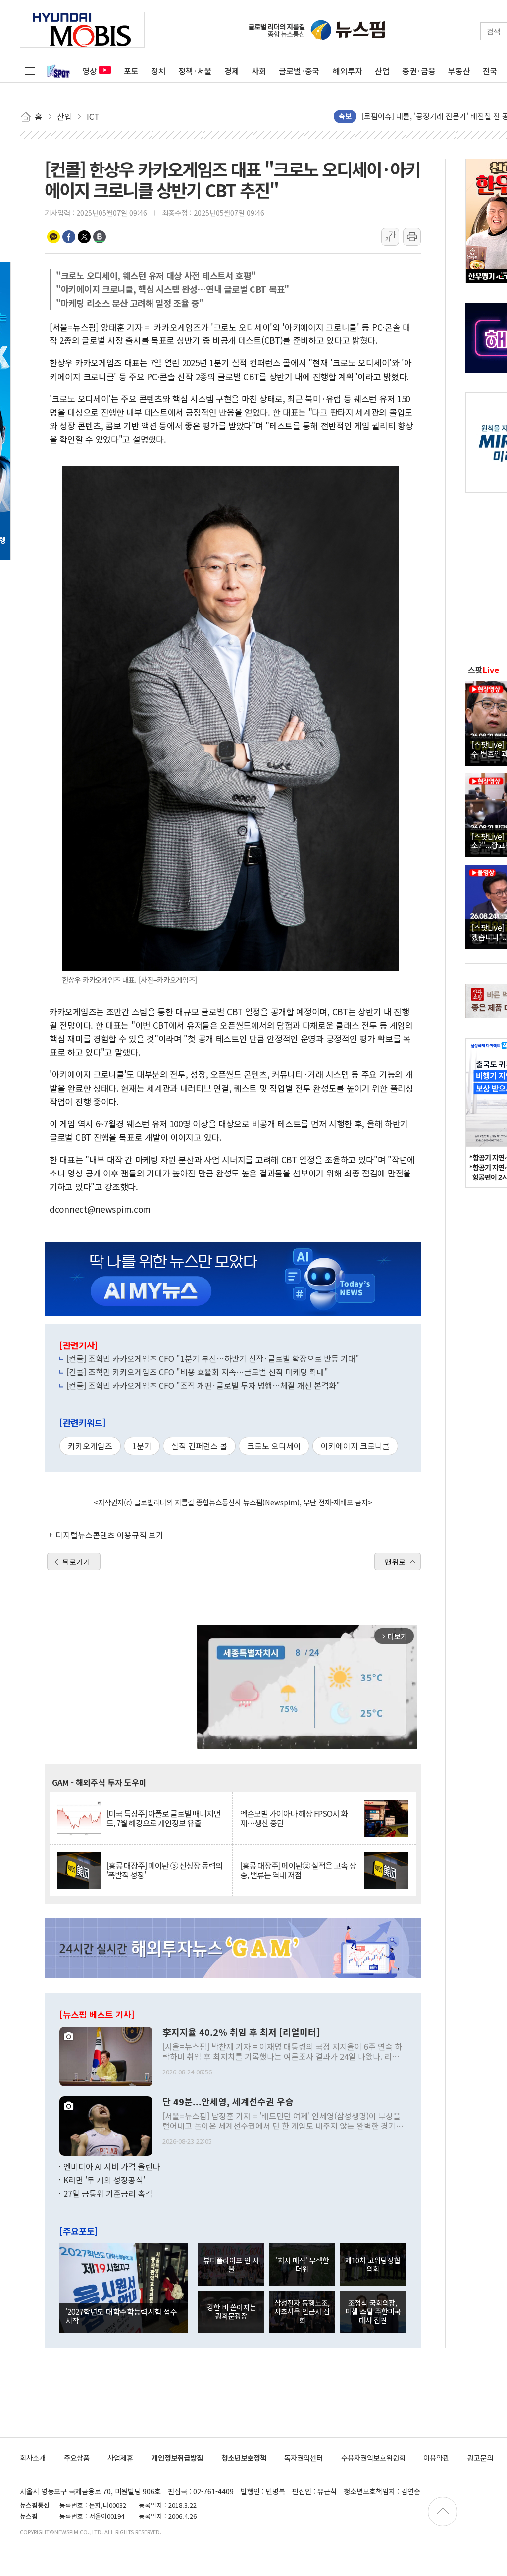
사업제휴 (120, 2457)
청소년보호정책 (244, 2457)
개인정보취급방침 (177, 2457)
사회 (259, 71)
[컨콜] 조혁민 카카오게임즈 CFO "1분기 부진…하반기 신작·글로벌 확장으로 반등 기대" (213, 1358)
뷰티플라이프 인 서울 (231, 2264)
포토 (131, 71)
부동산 (459, 71)
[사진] (106, 2055)
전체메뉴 (30, 71)
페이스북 (69, 237)
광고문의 (480, 2457)
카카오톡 (53, 237)
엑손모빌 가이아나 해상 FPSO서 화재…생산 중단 (294, 1818)
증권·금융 (419, 71)
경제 (232, 71)
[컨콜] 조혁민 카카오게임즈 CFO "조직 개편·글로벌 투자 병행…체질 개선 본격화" (203, 1385)
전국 (490, 71)
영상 (90, 71)
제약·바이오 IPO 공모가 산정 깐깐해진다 (426, 116)
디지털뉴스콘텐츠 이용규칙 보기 (109, 1535)
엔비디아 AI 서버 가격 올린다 (112, 2166)
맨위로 (395, 1562)
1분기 (142, 1446)
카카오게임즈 (90, 1446)
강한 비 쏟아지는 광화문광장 (231, 2311)
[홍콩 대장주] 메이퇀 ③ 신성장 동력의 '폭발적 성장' (164, 1870)
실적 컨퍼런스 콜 (199, 1446)
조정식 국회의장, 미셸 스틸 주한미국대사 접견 (373, 2311)
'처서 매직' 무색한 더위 (302, 2264)
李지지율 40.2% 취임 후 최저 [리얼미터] (241, 2032)
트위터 (84, 237)
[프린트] (412, 237)
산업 (382, 71)
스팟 (483, 670)
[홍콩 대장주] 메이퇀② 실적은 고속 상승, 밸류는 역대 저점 (298, 1870)
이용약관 (436, 2457)
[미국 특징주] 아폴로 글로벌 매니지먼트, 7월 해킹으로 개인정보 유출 (163, 1818)
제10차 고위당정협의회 (373, 2264)
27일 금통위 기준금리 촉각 (108, 2193)
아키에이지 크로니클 (355, 1446)
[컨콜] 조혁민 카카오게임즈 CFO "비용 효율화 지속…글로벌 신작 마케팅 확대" (197, 1372)
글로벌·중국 (299, 71)
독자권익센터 (304, 2457)
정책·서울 (195, 71)
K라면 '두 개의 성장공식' (104, 2180)
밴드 (100, 237)
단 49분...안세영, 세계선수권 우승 (228, 2102)
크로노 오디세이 (274, 1446)
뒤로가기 (76, 1562)
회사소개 (33, 2457)
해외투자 (348, 71)
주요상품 (77, 2457)
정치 (158, 71)
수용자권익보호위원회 (373, 2457)
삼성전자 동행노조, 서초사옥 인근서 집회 (302, 2311)
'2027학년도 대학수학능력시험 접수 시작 (121, 2316)
